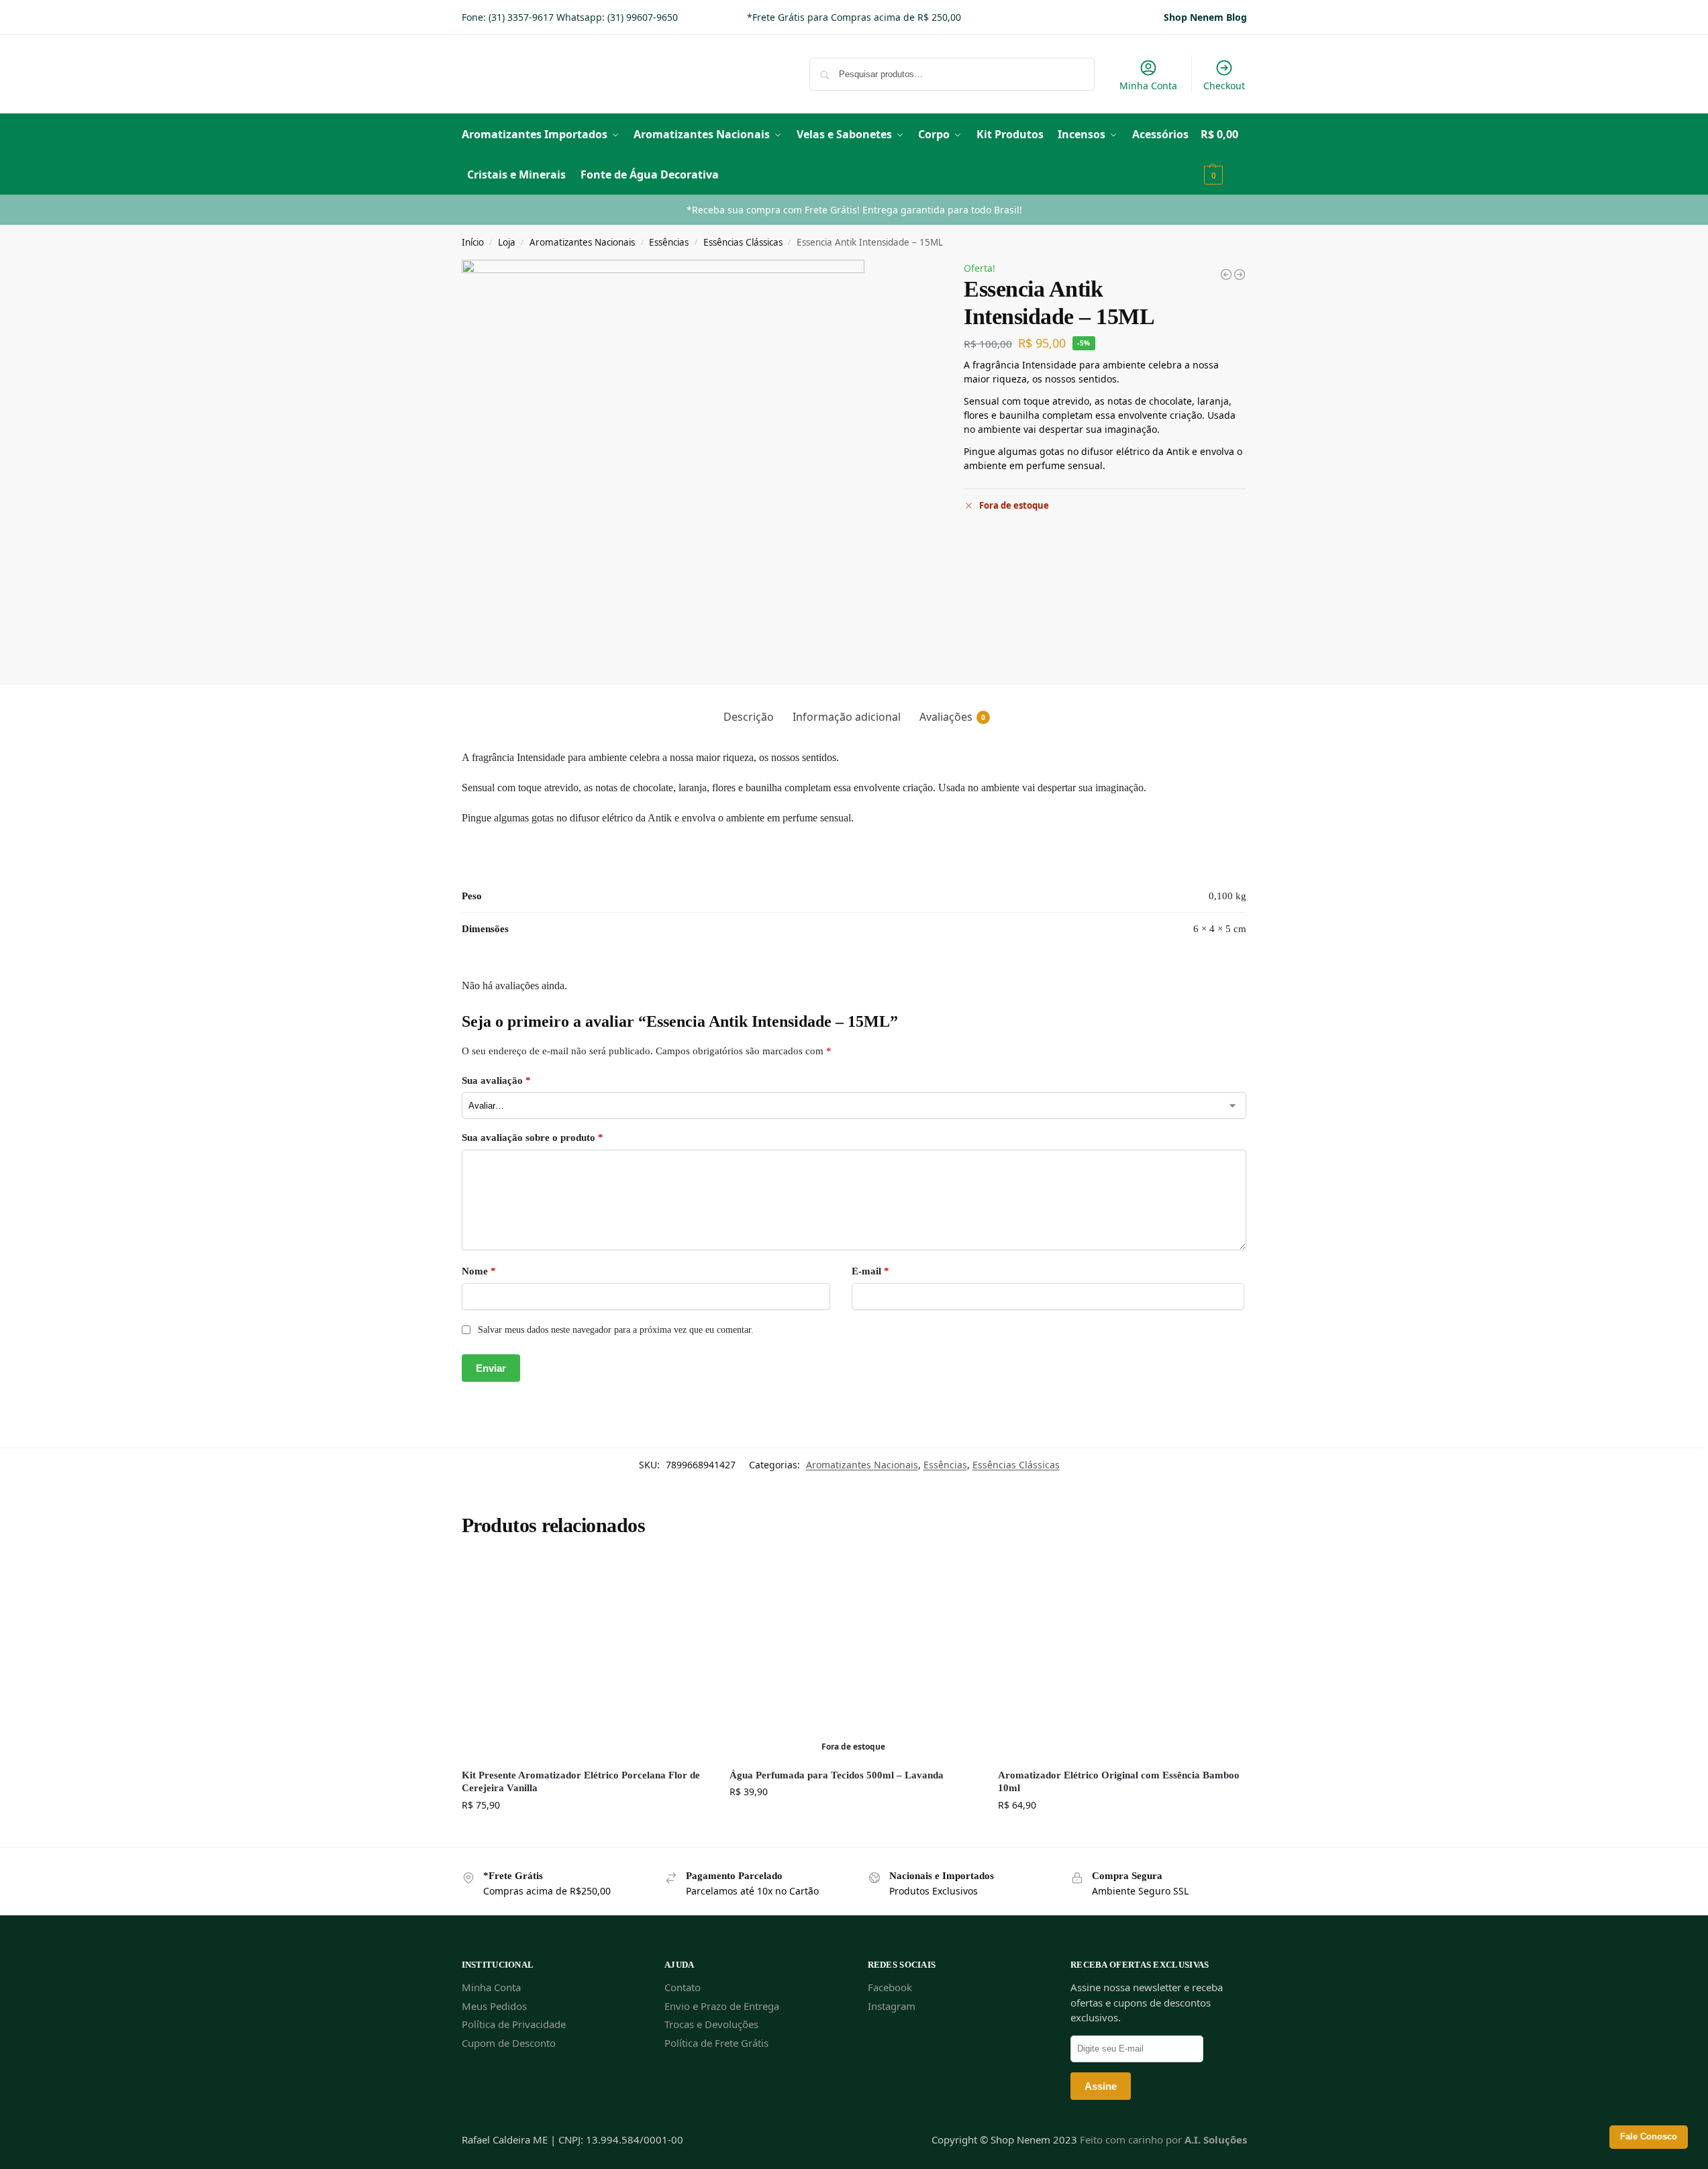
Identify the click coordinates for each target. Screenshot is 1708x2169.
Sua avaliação (496, 1080)
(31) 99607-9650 (643, 17)
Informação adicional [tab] (847, 717)
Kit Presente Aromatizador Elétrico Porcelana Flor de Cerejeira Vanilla (581, 1782)
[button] (1224, 154)
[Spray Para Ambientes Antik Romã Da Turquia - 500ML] (1226, 274)
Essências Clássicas (743, 242)
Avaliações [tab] (952, 717)
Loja (507, 242)
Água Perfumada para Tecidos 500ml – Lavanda (837, 1775)
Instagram (892, 2006)
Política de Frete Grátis (716, 2043)
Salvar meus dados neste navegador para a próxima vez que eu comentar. (616, 1330)
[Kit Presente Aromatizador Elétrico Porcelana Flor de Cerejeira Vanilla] (586, 1658)
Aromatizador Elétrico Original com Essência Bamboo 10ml (1119, 1782)
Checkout (1224, 86)
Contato (683, 1987)
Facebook (890, 1987)
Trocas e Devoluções (711, 2024)
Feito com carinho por (1163, 2139)
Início (473, 242)
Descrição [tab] (749, 717)
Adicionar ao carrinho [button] (586, 1833)
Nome (479, 1271)
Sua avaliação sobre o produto (533, 1138)
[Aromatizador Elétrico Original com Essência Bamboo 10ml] (1122, 1658)
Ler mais (853, 1820)
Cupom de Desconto (509, 2043)
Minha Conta (1148, 86)
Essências (669, 242)
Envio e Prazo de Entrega (722, 2006)
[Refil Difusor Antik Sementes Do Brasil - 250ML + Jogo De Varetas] (1240, 274)
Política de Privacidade (514, 2024)
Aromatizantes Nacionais (582, 242)
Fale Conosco (1649, 2137)
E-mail (870, 1271)
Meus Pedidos (494, 2006)
